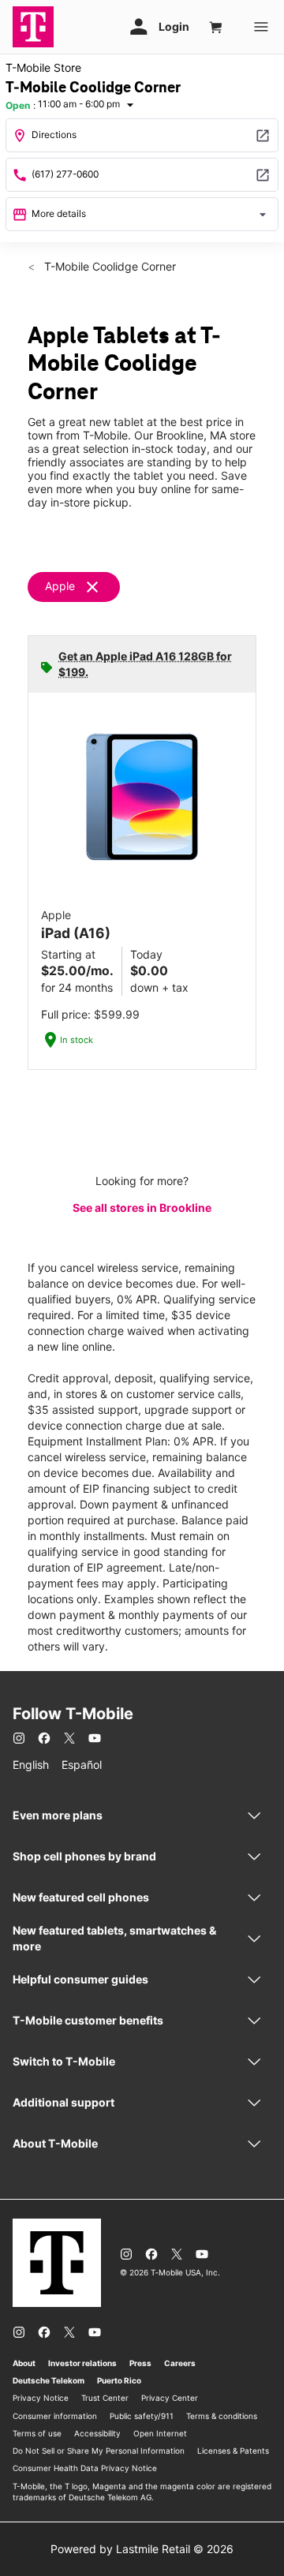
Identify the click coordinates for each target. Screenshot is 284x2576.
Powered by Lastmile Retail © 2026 (142, 2549)
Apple (60, 586)
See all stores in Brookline (142, 1208)
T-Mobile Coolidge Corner (108, 266)
